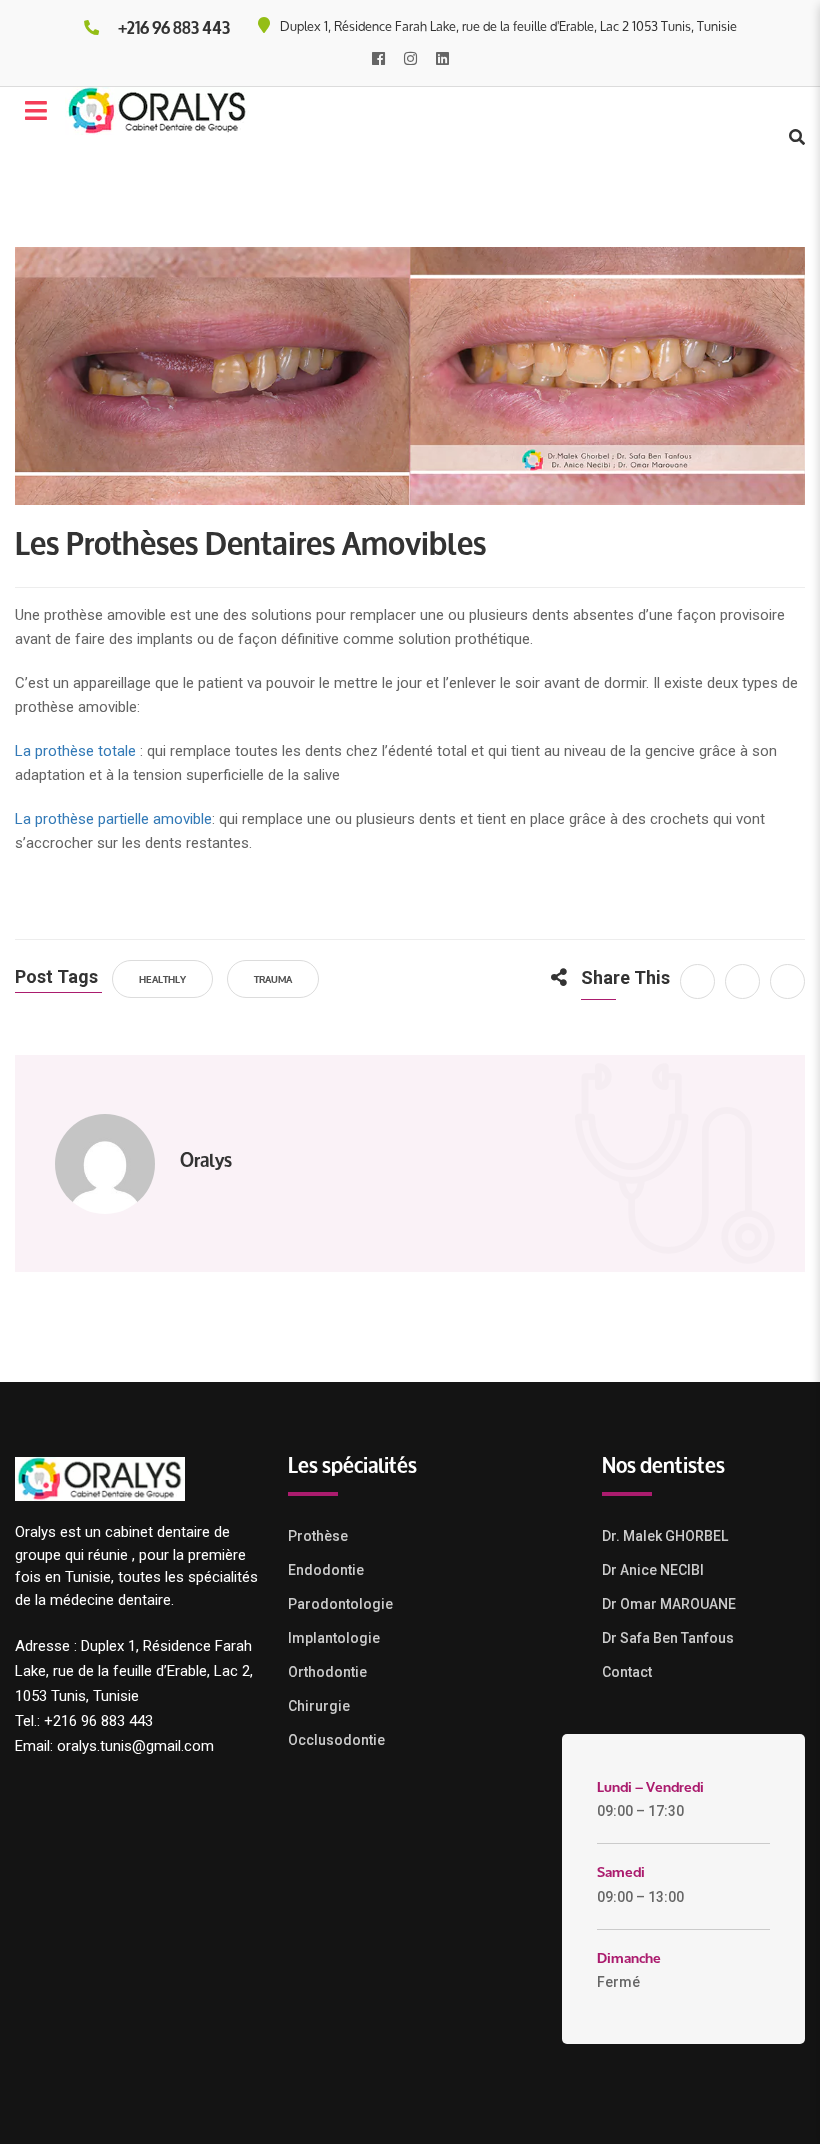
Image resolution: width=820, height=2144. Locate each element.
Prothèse (318, 1536)
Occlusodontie (336, 1740)
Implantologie (334, 1638)
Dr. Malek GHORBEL (665, 1536)
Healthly (162, 978)
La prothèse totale (75, 751)
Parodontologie (340, 1604)
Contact (627, 1672)
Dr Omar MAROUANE (669, 1604)
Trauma (273, 978)
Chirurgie (319, 1706)
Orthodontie (327, 1672)
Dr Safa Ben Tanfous (668, 1638)
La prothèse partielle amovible (113, 819)
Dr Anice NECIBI (653, 1570)
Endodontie (326, 1570)
